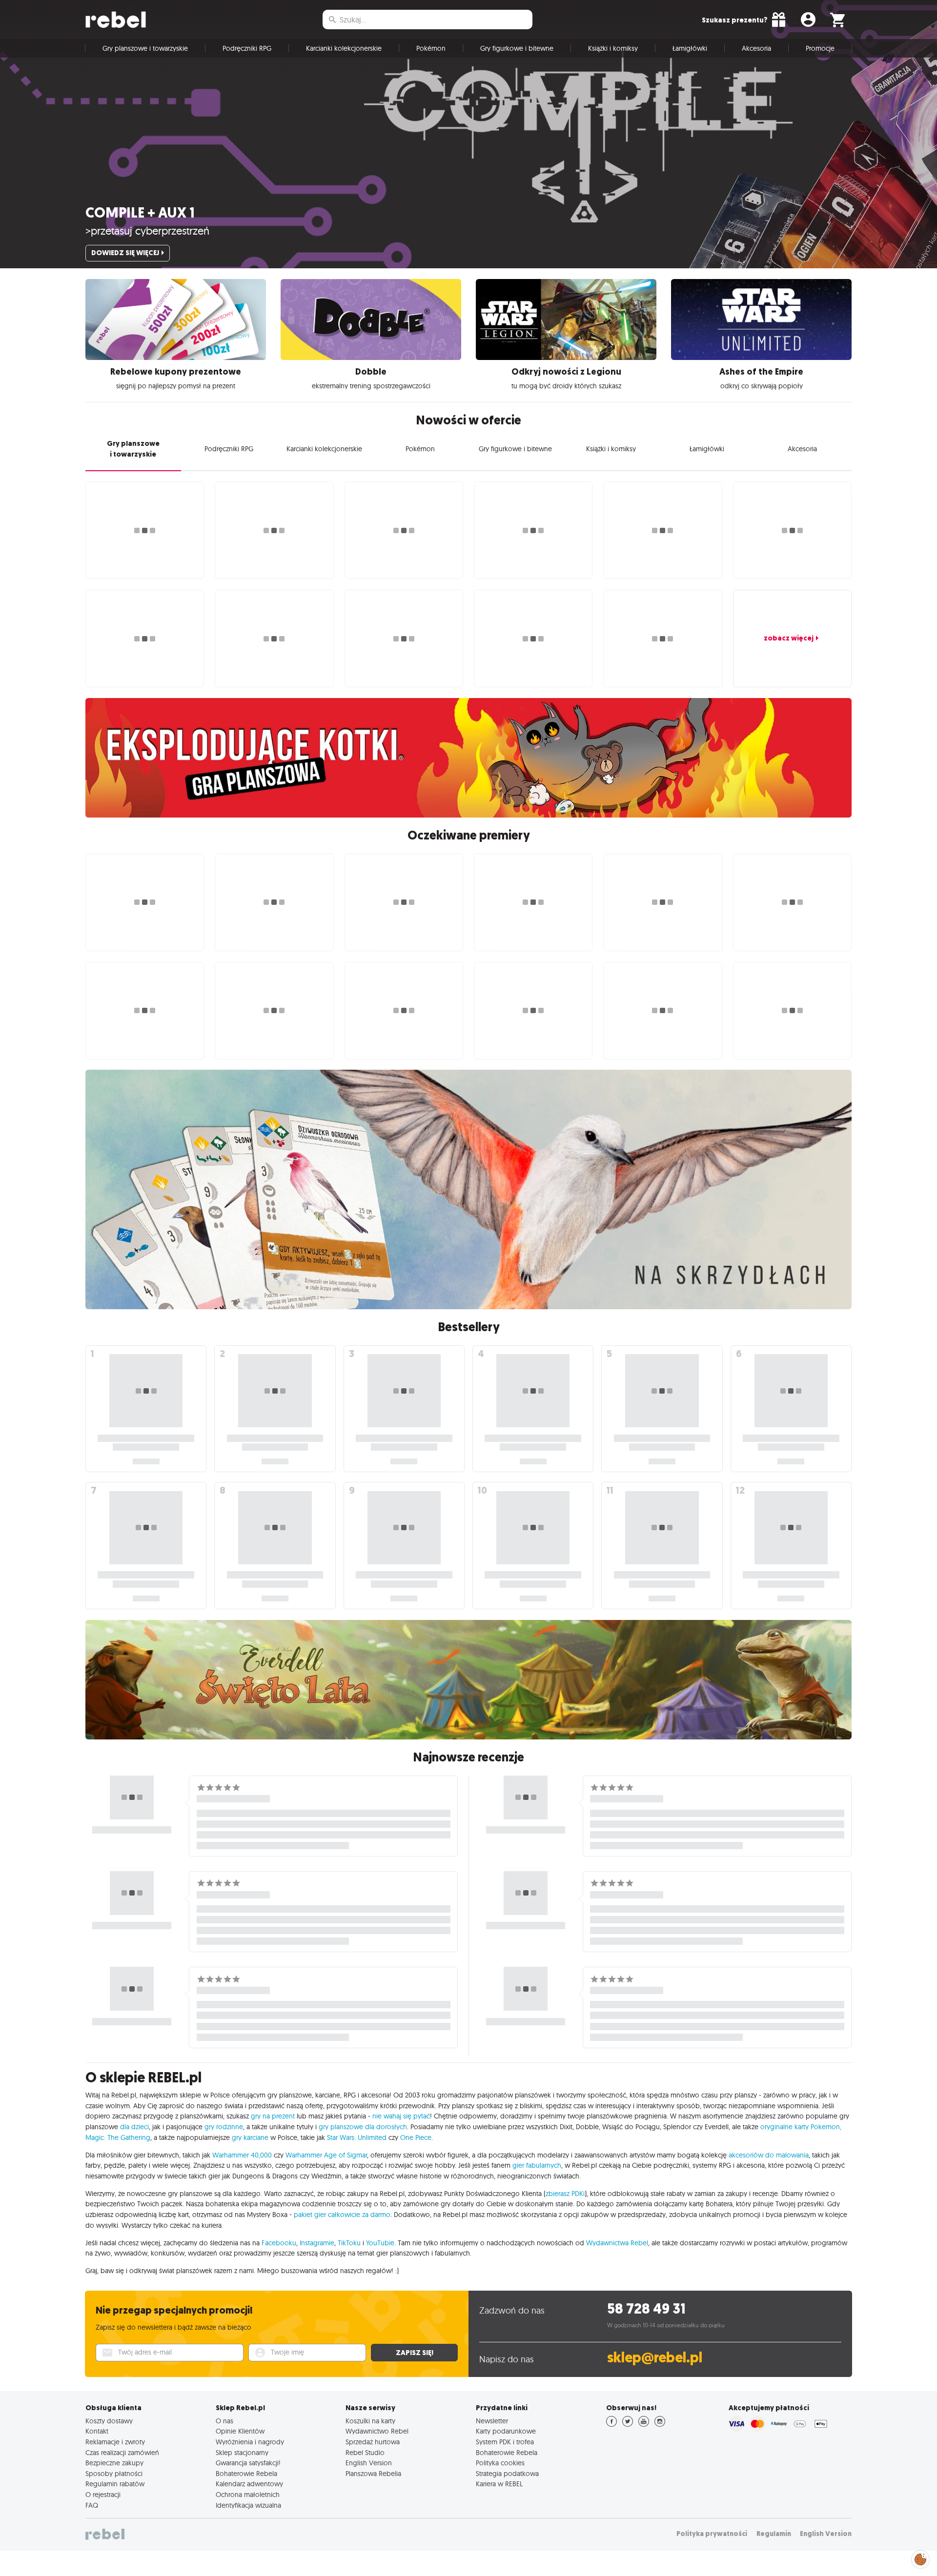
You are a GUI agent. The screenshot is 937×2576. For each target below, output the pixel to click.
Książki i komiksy (613, 48)
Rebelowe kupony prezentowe (176, 372)
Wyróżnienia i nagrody (250, 2442)
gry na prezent (273, 2116)
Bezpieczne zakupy (114, 2463)
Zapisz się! (415, 2353)
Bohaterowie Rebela (246, 2474)
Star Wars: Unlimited (357, 2137)
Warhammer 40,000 (242, 2155)
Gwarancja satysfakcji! (248, 2463)
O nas (224, 2421)
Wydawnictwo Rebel (377, 2431)
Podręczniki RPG (247, 48)
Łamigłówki (690, 48)
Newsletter (492, 2421)
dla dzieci (134, 2127)
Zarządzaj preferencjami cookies (920, 2558)
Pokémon (431, 48)
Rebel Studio (365, 2453)
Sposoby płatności (114, 2474)
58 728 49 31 (646, 2309)
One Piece (416, 2137)
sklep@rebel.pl (655, 2358)
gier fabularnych (537, 2165)
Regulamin (774, 2534)
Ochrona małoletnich (248, 2495)
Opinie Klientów (240, 2431)
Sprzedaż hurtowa (373, 2442)
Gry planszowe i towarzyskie (145, 48)
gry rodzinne (224, 2127)
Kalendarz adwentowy (249, 2484)
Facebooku (279, 2243)
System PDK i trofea (505, 2442)
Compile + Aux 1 (140, 213)
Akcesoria (756, 48)
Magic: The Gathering (118, 2137)
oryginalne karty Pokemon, (801, 2127)
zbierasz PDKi (565, 2194)
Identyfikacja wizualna (248, 2505)
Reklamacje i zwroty (115, 2442)
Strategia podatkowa (507, 2474)
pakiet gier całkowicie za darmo (342, 2215)
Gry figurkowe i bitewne (517, 48)
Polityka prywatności (712, 2534)
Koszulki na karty (370, 2421)
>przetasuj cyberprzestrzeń (147, 231)
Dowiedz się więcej (125, 253)
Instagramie (317, 2243)
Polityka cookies (500, 2463)
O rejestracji (103, 2495)
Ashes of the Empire (761, 372)
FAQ (92, 2505)
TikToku (349, 2243)
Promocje (820, 48)
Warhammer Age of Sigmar (326, 2155)
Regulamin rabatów (115, 2484)
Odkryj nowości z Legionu (566, 372)
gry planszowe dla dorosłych (363, 2127)
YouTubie (380, 2243)
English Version (369, 2463)
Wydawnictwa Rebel (617, 2243)
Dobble (371, 372)
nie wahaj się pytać (401, 2116)
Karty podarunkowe (506, 2431)
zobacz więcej (789, 638)
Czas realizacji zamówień (122, 2453)
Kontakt (97, 2431)
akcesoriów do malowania (769, 2155)
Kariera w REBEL (499, 2484)
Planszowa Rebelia (373, 2474)
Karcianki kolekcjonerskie (344, 48)
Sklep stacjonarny (242, 2453)
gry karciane (250, 2137)
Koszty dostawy (109, 2421)
